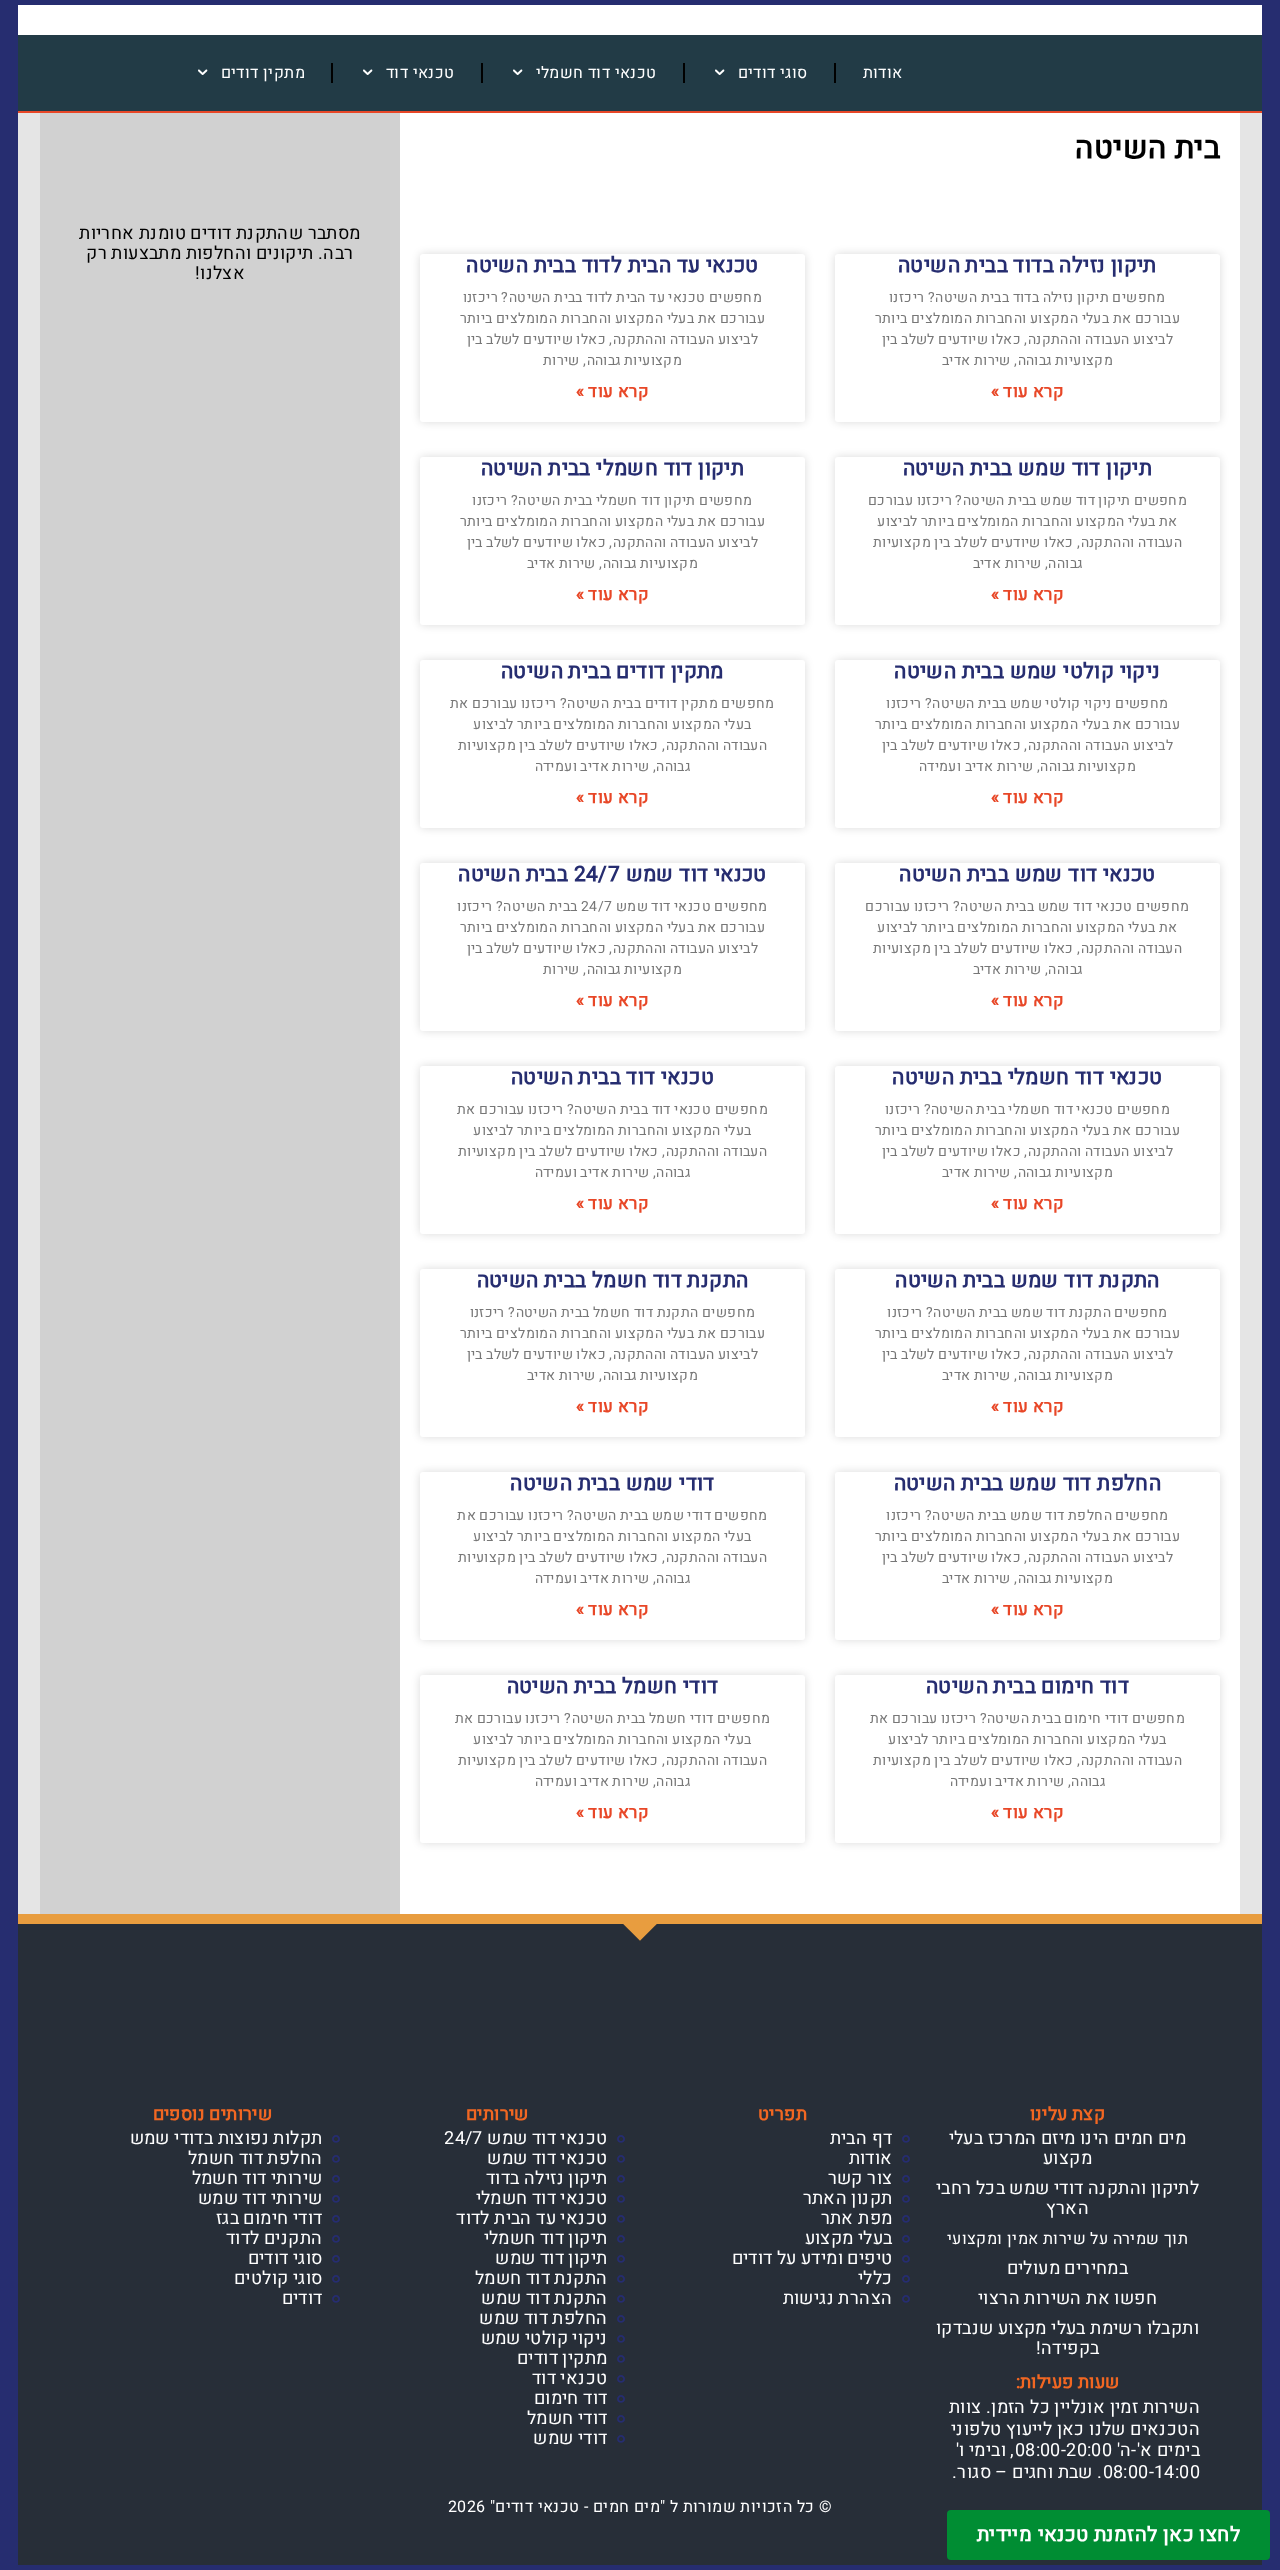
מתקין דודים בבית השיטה (612, 671)
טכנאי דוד (420, 73)
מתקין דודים (263, 73)
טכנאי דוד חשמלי (596, 73)
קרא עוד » (1028, 392)
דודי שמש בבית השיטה (612, 1483)
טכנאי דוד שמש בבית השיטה (1027, 874)
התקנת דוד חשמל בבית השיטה (613, 1280)
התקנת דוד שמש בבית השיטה (1027, 1280)
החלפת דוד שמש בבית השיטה (1028, 1483)
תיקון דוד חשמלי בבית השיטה (612, 468)
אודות (883, 73)
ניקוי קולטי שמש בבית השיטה (1027, 671)
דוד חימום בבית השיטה (1027, 1686)
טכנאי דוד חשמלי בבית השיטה (1027, 1077)
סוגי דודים (773, 73)
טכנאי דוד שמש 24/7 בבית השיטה (612, 874)
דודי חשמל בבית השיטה (613, 1686)
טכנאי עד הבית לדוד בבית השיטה (612, 265)
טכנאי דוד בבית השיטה (612, 1077)
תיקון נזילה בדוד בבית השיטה (1027, 265)
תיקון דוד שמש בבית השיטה (1028, 468)
